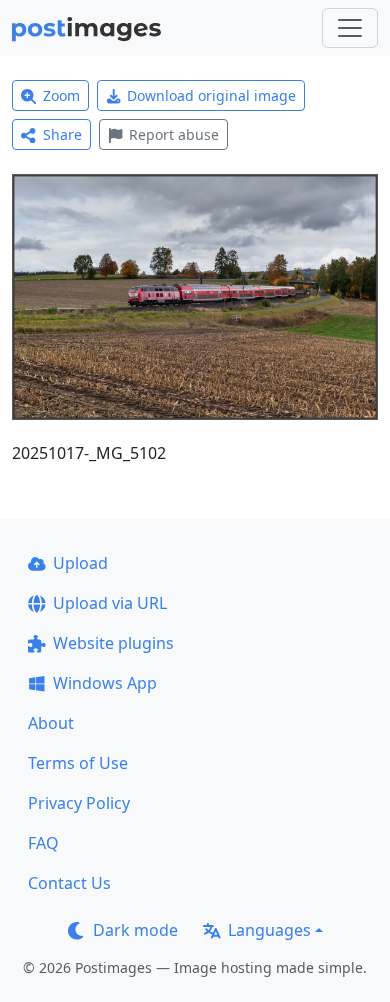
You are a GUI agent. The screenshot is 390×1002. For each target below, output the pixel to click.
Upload (80, 563)
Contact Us (69, 883)
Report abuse (174, 134)
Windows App (105, 683)
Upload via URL (110, 603)
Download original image (211, 95)
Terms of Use (78, 763)
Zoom (61, 95)
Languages (269, 930)
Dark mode (135, 930)
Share (62, 134)
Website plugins (113, 643)
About (51, 723)
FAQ (43, 843)
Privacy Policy (79, 803)
